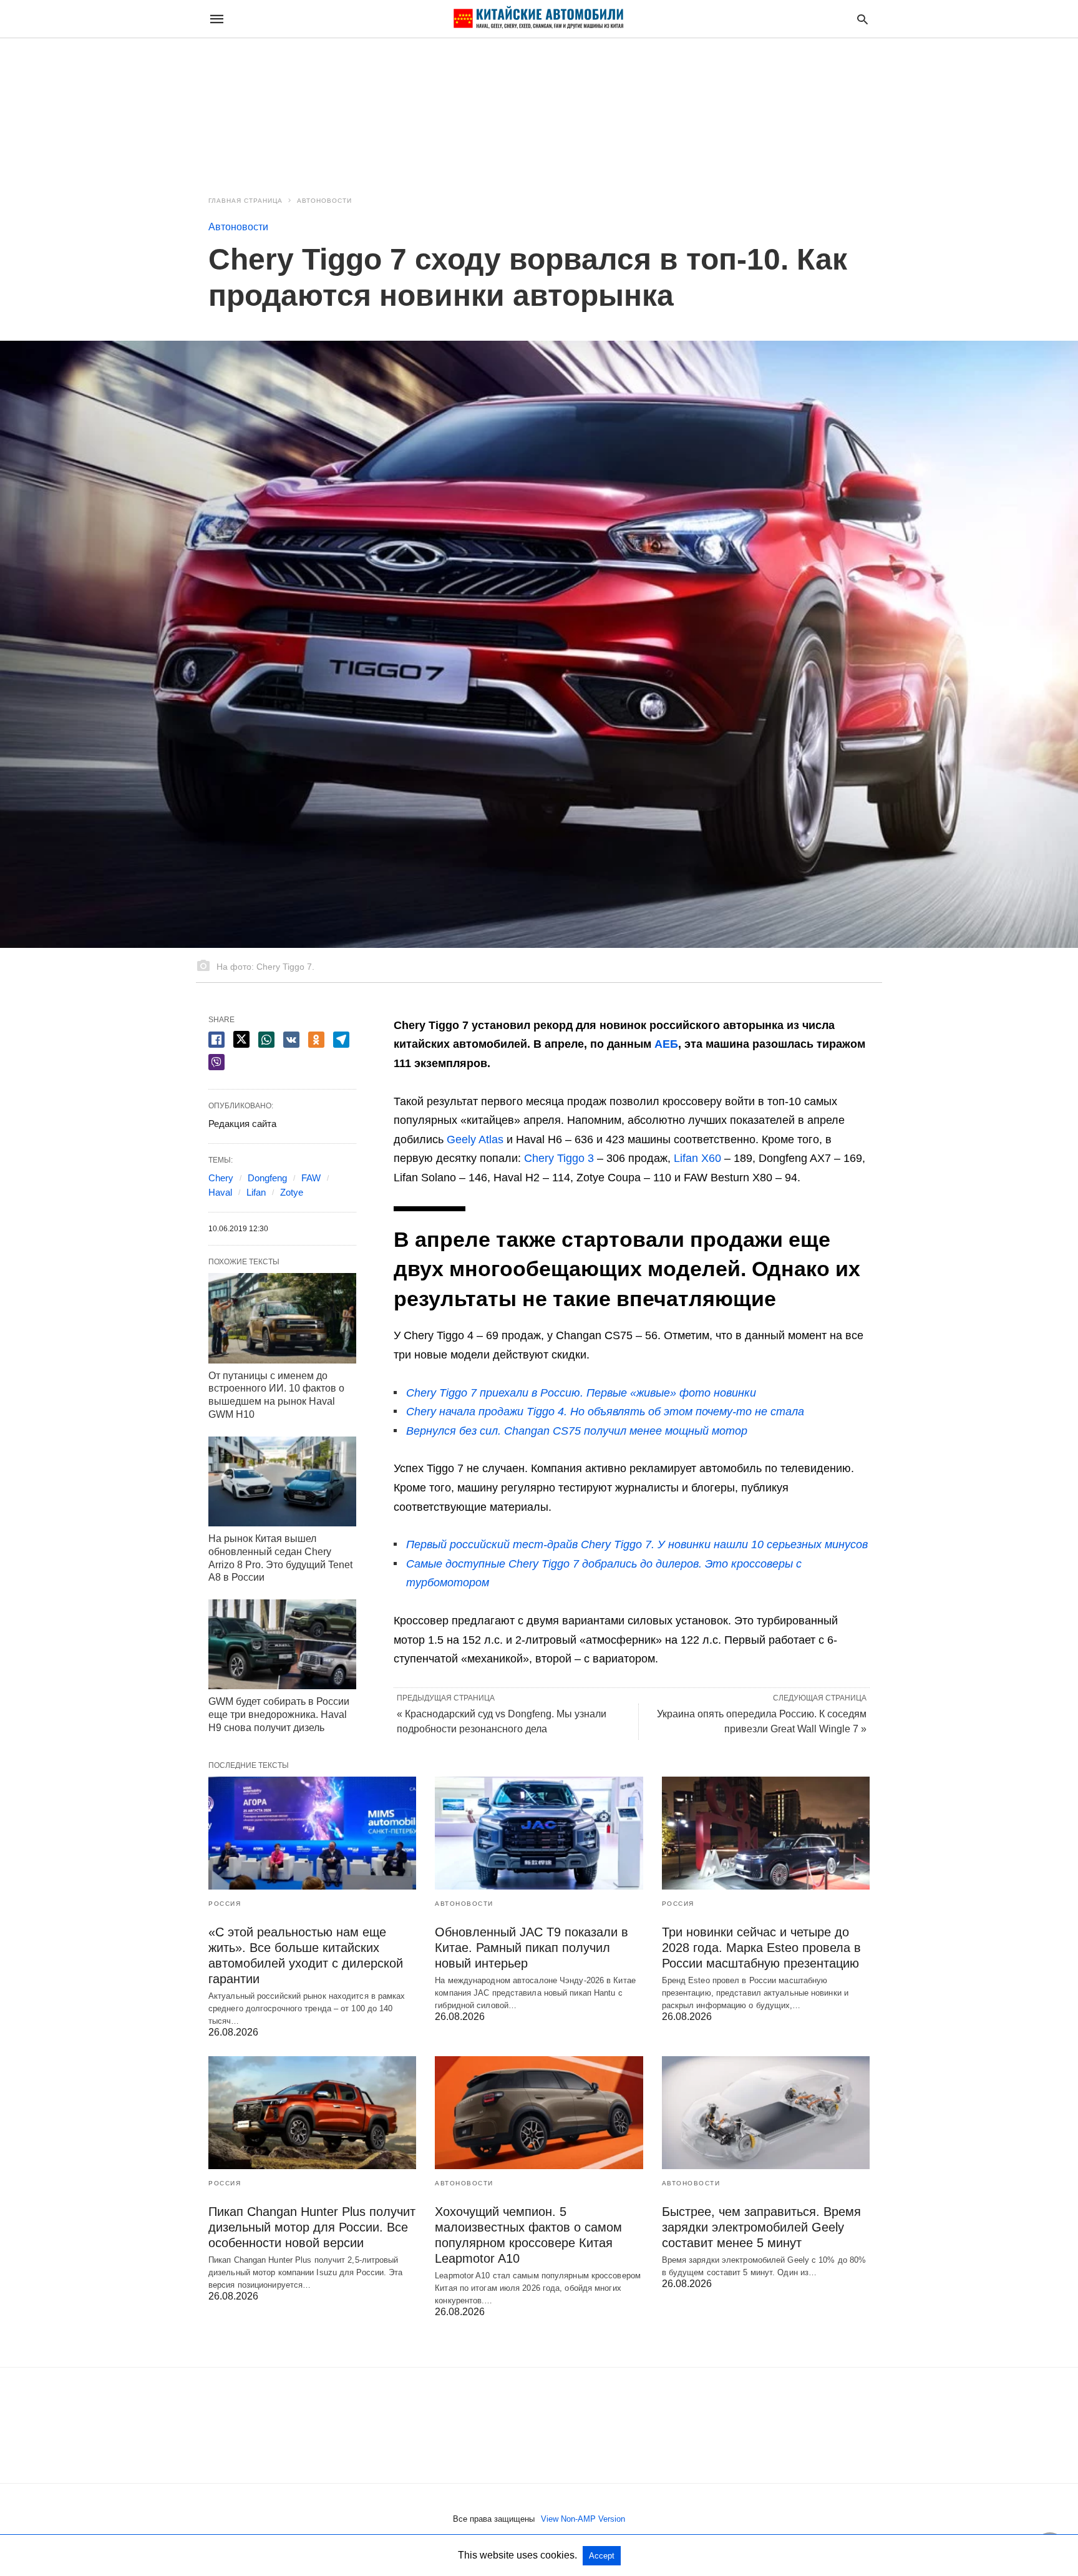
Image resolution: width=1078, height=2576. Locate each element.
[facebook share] (216, 1040)
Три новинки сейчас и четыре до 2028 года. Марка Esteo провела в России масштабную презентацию (761, 1948)
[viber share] (216, 1062)
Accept (602, 2556)
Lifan (256, 1192)
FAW (311, 1178)
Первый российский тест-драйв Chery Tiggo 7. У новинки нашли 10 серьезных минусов (637, 1544)
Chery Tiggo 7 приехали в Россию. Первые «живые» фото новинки (581, 1393)
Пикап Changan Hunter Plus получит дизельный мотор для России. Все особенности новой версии (312, 2227)
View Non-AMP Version (583, 2519)
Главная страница (245, 201)
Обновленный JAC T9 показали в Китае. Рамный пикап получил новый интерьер (532, 1948)
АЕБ (666, 1044)
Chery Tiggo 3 (559, 1158)
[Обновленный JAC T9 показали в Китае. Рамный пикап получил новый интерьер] (539, 1833)
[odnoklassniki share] (316, 1040)
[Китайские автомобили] (538, 19)
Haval (220, 1192)
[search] (862, 19)
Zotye (292, 1192)
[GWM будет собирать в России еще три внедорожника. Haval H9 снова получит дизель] (282, 1644)
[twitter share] (241, 1039)
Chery (221, 1178)
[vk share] (291, 1040)
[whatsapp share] (266, 1040)
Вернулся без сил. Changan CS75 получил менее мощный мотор (577, 1431)
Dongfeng (267, 1178)
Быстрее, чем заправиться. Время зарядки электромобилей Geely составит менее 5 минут (761, 2227)
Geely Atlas (475, 1139)
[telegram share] (341, 1040)
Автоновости (324, 201)
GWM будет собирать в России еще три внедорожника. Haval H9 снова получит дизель (279, 1715)
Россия (225, 1904)
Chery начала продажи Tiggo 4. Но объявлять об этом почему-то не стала (605, 1412)
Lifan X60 (697, 1158)
